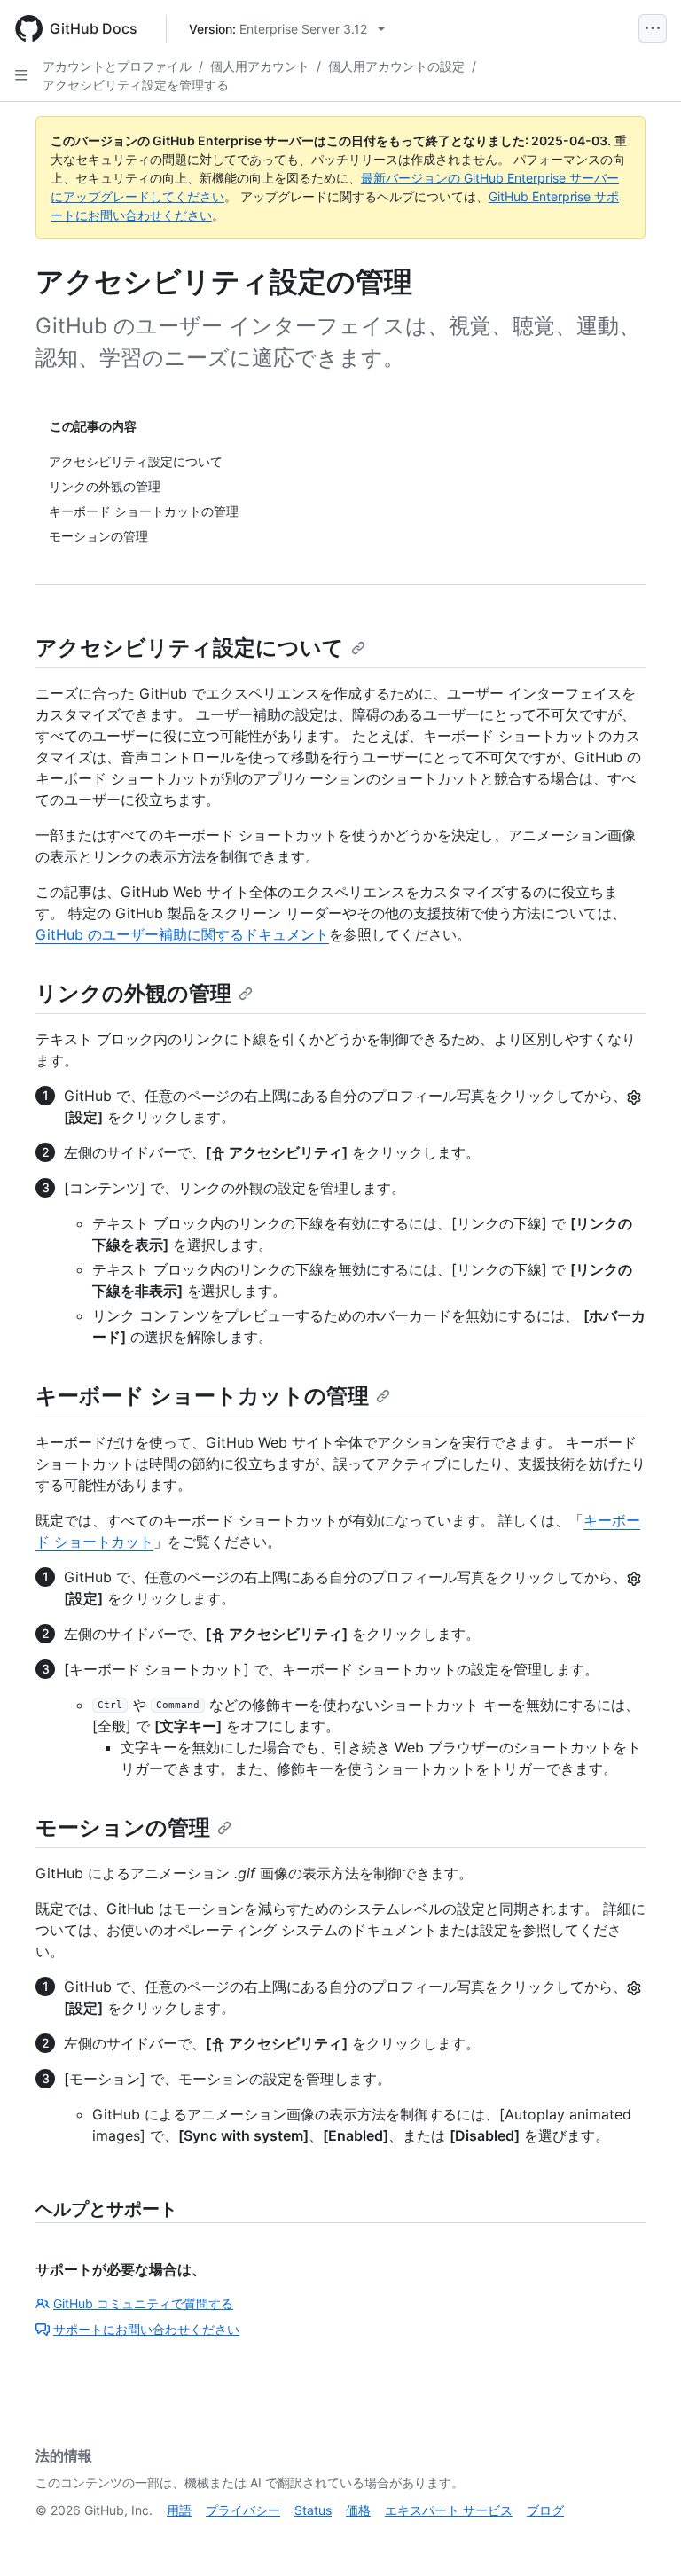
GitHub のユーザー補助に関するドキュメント (182, 934)
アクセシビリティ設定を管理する (136, 85)
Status (313, 2510)
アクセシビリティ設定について (190, 648)
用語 (179, 2510)
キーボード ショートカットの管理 (202, 1396)
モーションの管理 (123, 1827)
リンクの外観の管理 (133, 993)
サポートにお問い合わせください (146, 2329)
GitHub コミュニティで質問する (143, 2303)
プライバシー (243, 2510)
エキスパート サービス (449, 2510)
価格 (358, 2510)
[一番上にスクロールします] (642, 2537)
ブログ (545, 2510)
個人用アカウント (260, 66)
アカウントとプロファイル (117, 66)
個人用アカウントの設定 (396, 66)
